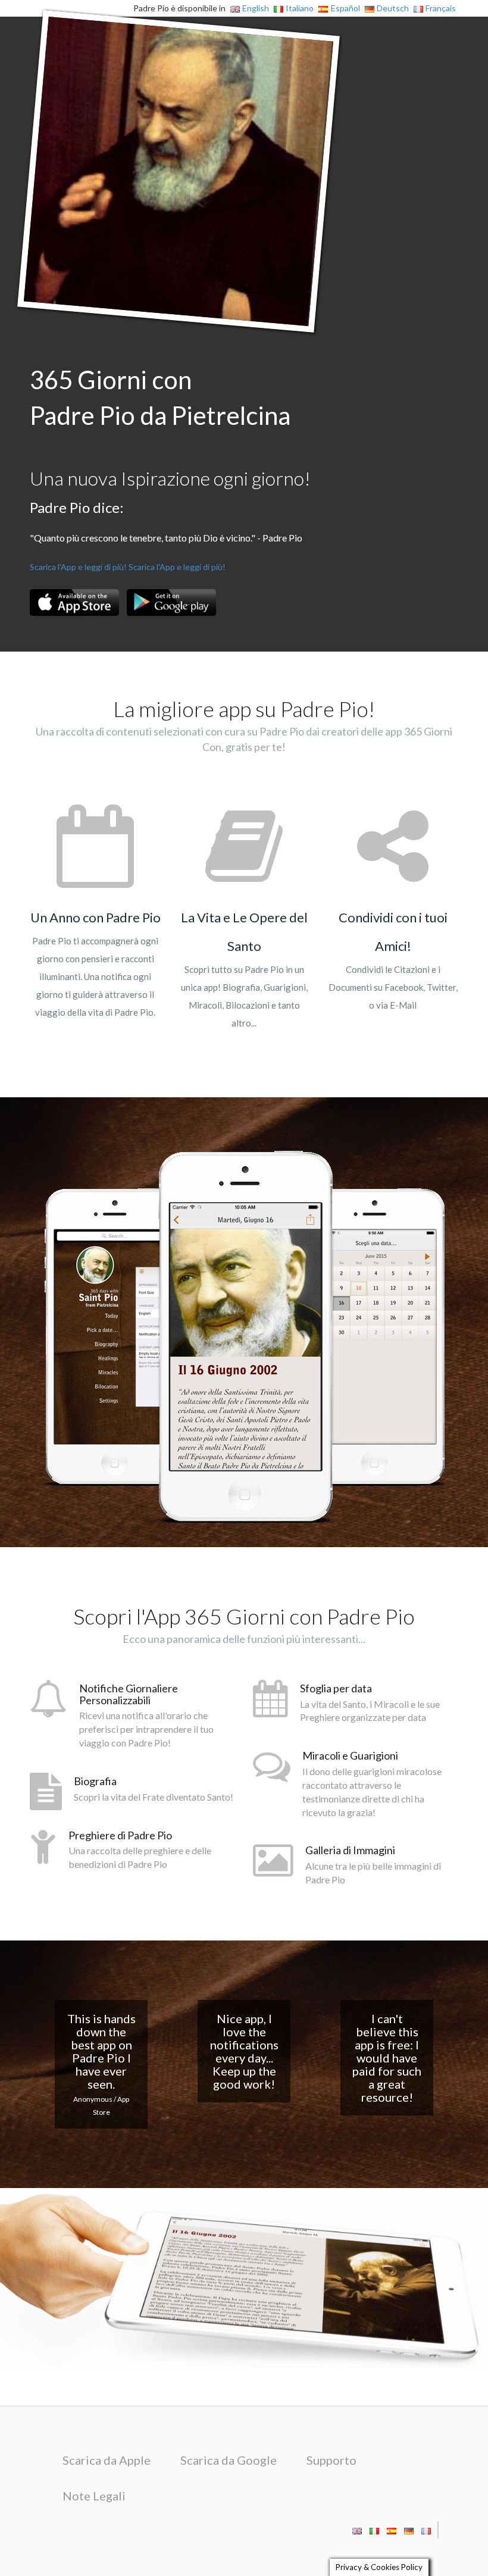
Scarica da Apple (107, 2460)
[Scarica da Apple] (74, 602)
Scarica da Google (229, 2460)
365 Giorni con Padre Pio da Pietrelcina (160, 397)
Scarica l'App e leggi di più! (78, 567)
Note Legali (94, 2496)
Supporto (331, 2460)
